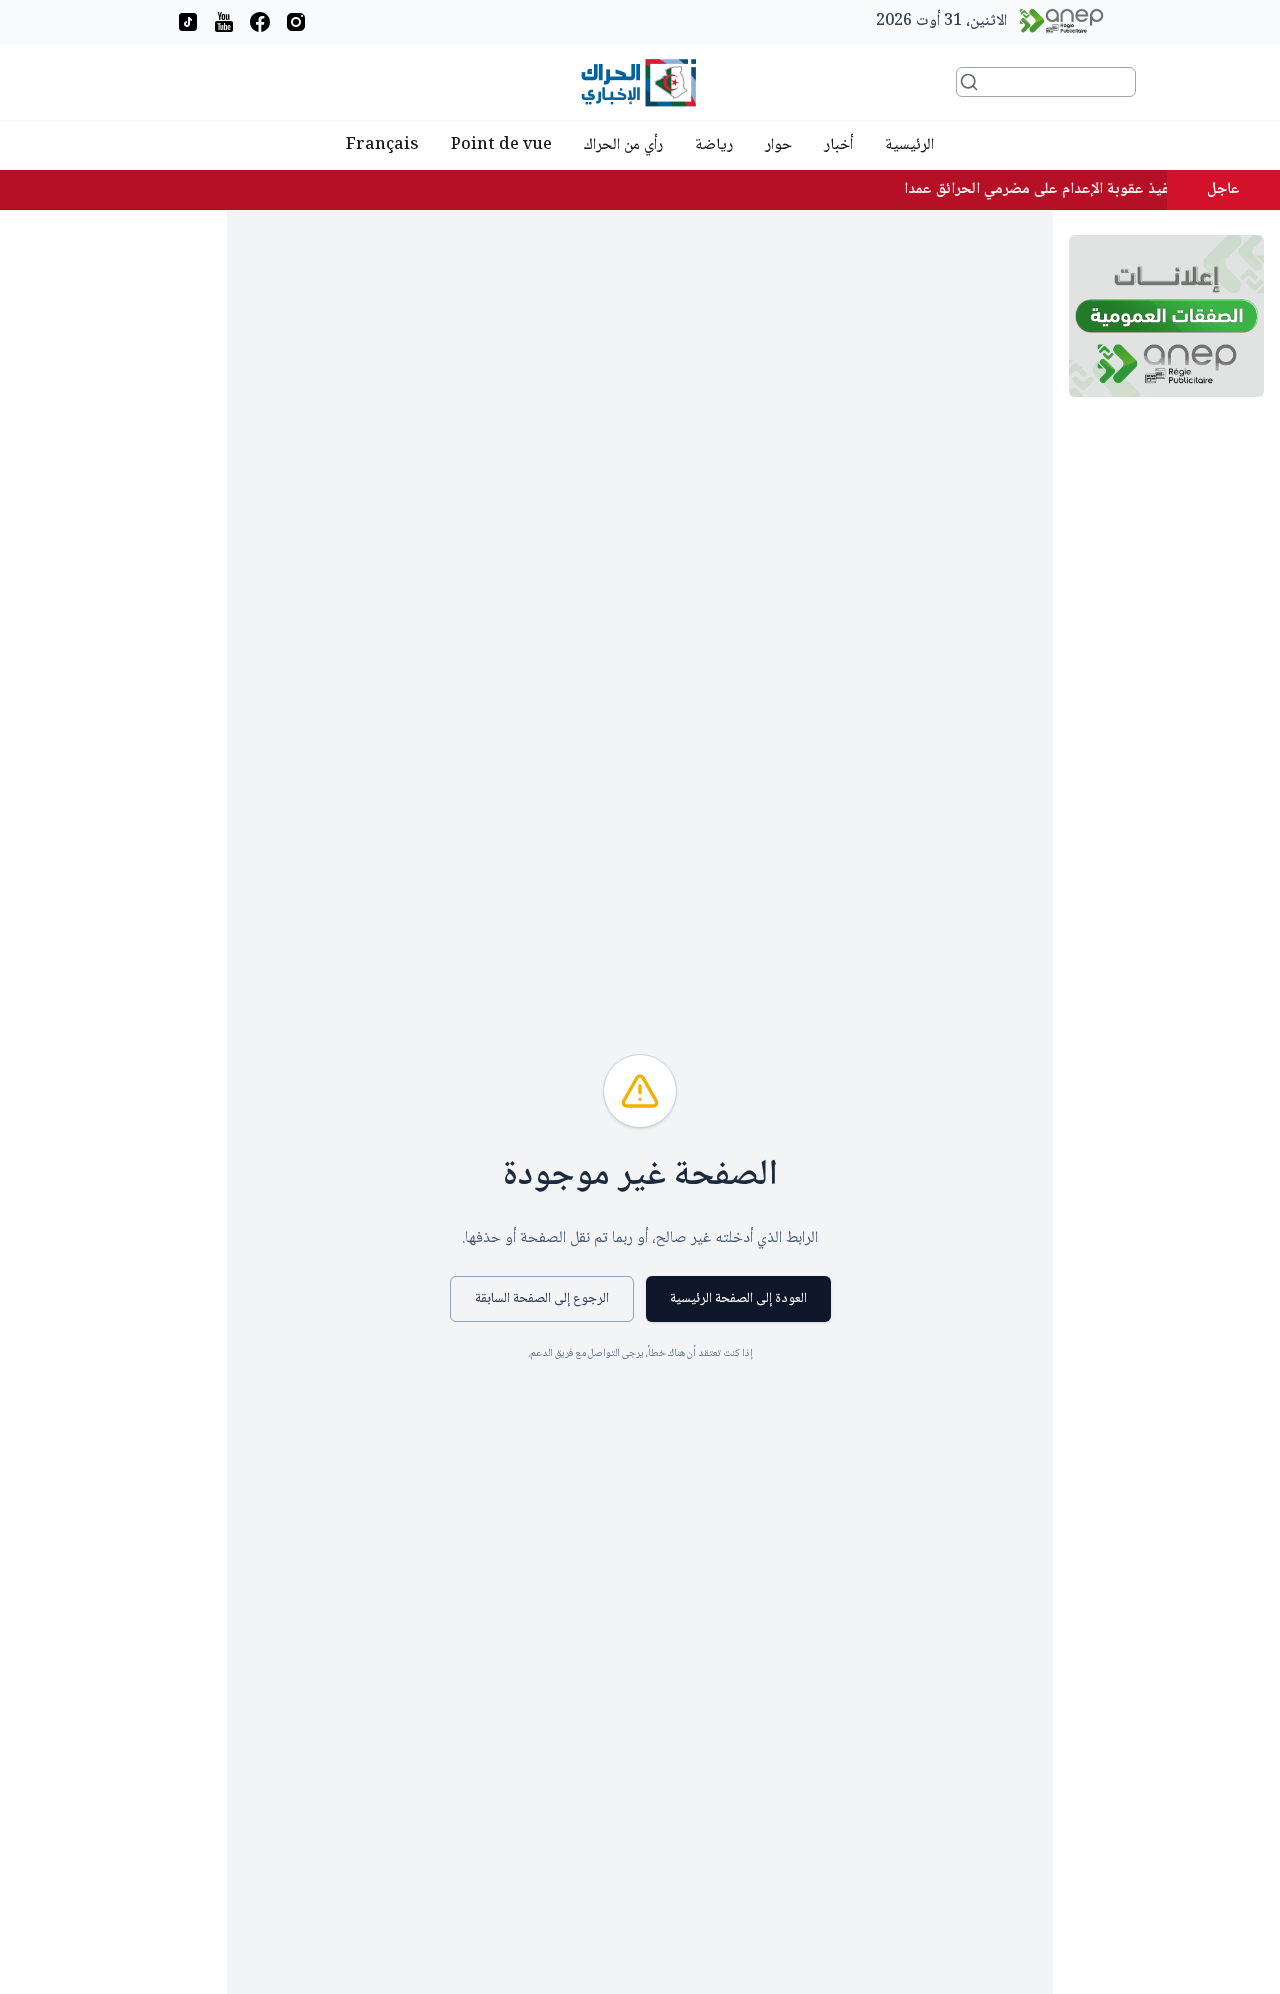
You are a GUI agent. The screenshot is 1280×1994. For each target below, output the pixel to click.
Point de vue (501, 145)
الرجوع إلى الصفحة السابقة (542, 1299)
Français (382, 145)
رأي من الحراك (623, 145)
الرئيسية (909, 145)
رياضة (714, 145)
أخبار (838, 145)
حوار (778, 145)
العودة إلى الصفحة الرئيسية (738, 1299)
